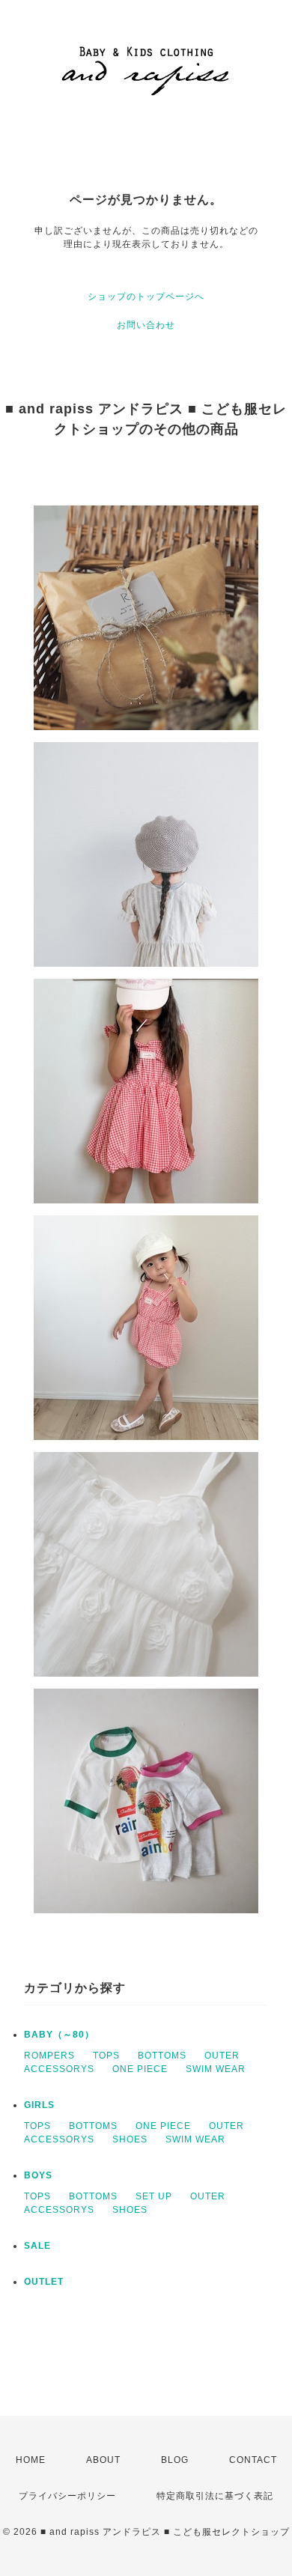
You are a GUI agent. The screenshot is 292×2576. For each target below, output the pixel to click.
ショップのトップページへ (146, 297)
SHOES (130, 2139)
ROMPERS (49, 2056)
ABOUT (103, 2460)
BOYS (38, 2175)
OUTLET (44, 2282)
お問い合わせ (146, 325)
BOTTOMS (162, 2056)
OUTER (222, 2056)
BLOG (175, 2460)
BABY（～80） (59, 2035)
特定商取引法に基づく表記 (215, 2496)
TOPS (106, 2056)
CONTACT (253, 2460)
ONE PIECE (140, 2069)
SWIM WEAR (216, 2069)
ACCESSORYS (59, 2069)
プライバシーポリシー (67, 2496)
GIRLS (39, 2105)
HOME (31, 2460)
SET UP (154, 2196)
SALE (37, 2246)
